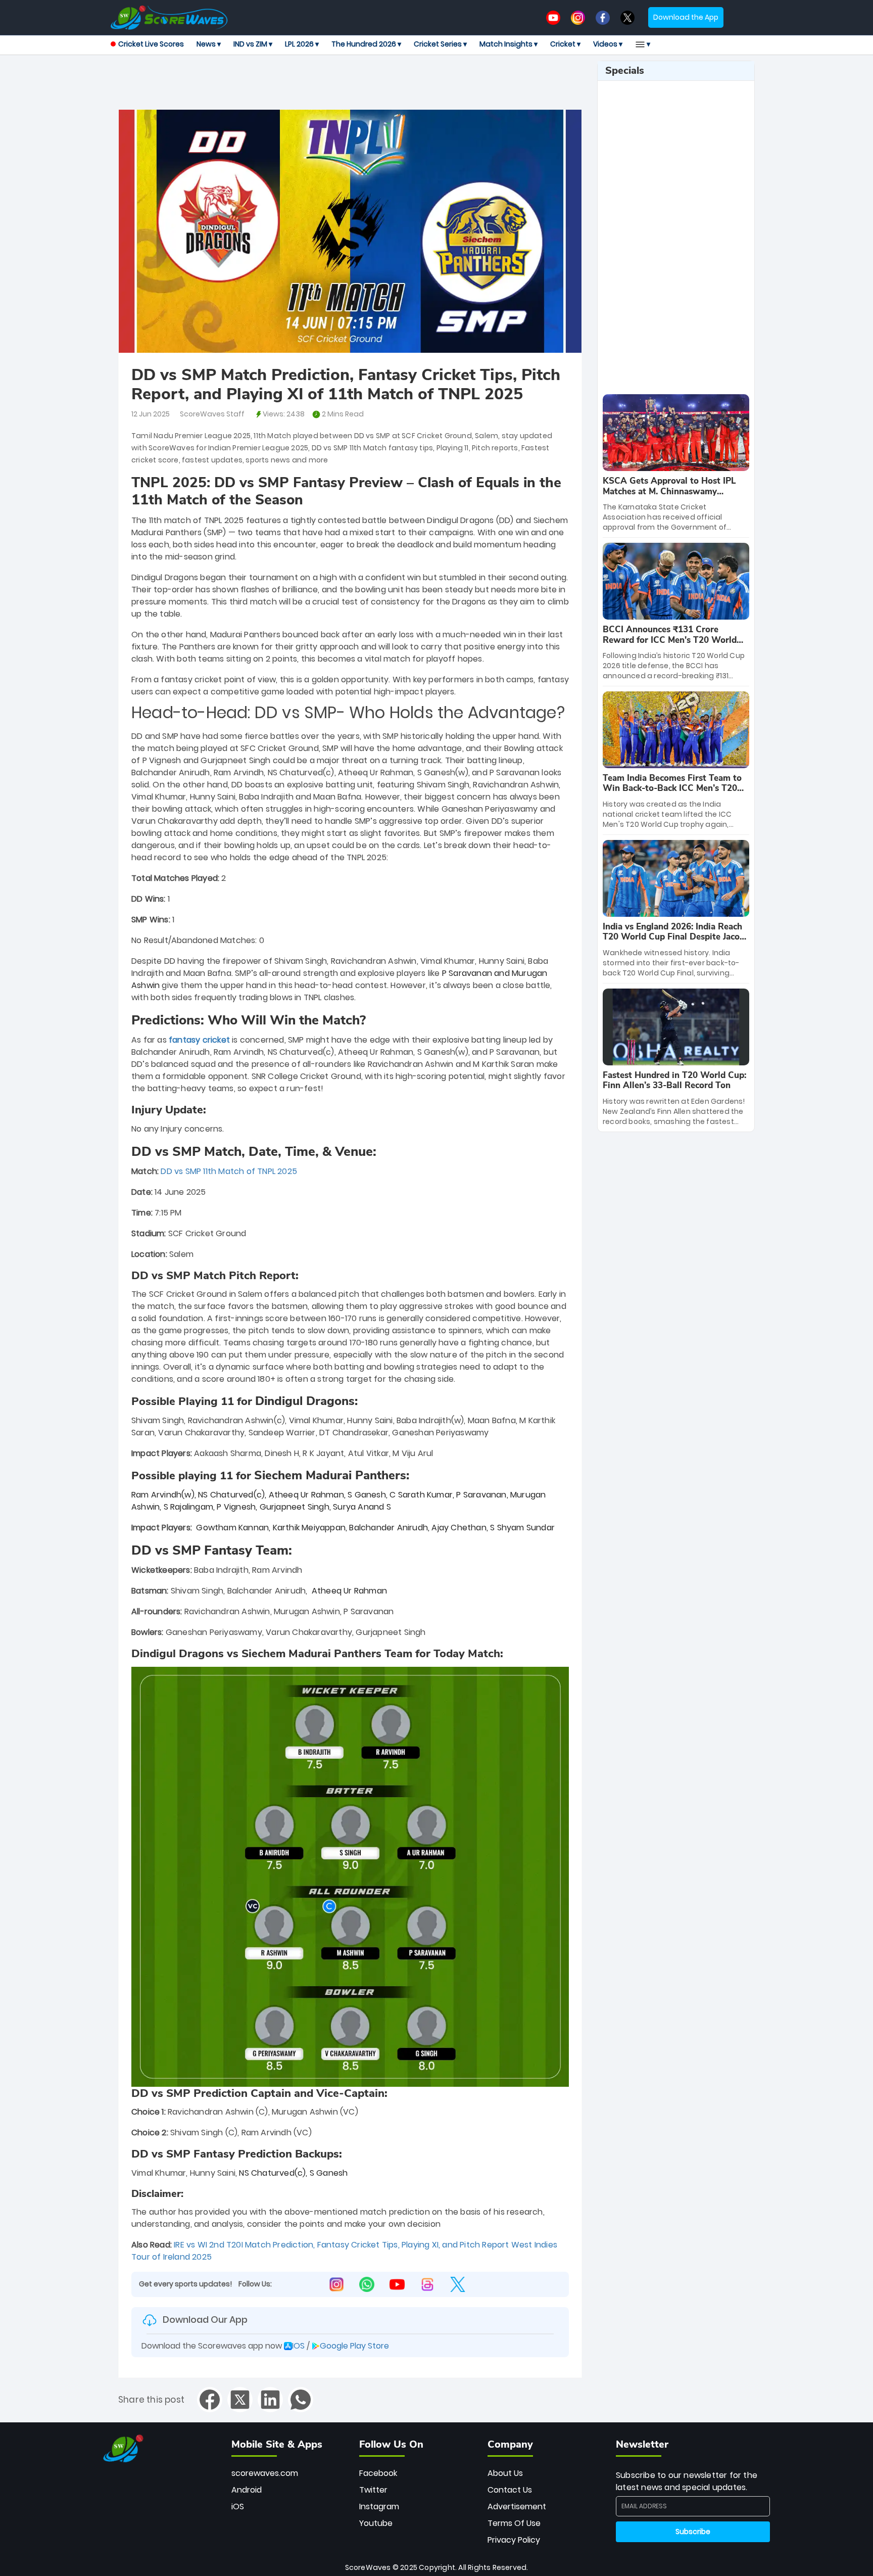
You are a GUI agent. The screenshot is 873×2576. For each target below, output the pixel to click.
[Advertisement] (350, 83)
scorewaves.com (265, 2473)
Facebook (378, 2473)
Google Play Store (354, 2346)
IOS (298, 2346)
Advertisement (517, 2507)
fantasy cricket (199, 1040)
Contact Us (510, 2490)
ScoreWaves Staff (212, 414)
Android (247, 2490)
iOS (238, 2507)
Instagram (379, 2507)
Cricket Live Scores (151, 44)
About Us (505, 2473)
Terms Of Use (514, 2523)
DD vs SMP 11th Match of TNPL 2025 (229, 1171)
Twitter (373, 2490)
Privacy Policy (514, 2540)
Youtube (376, 2523)
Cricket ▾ (565, 44)
